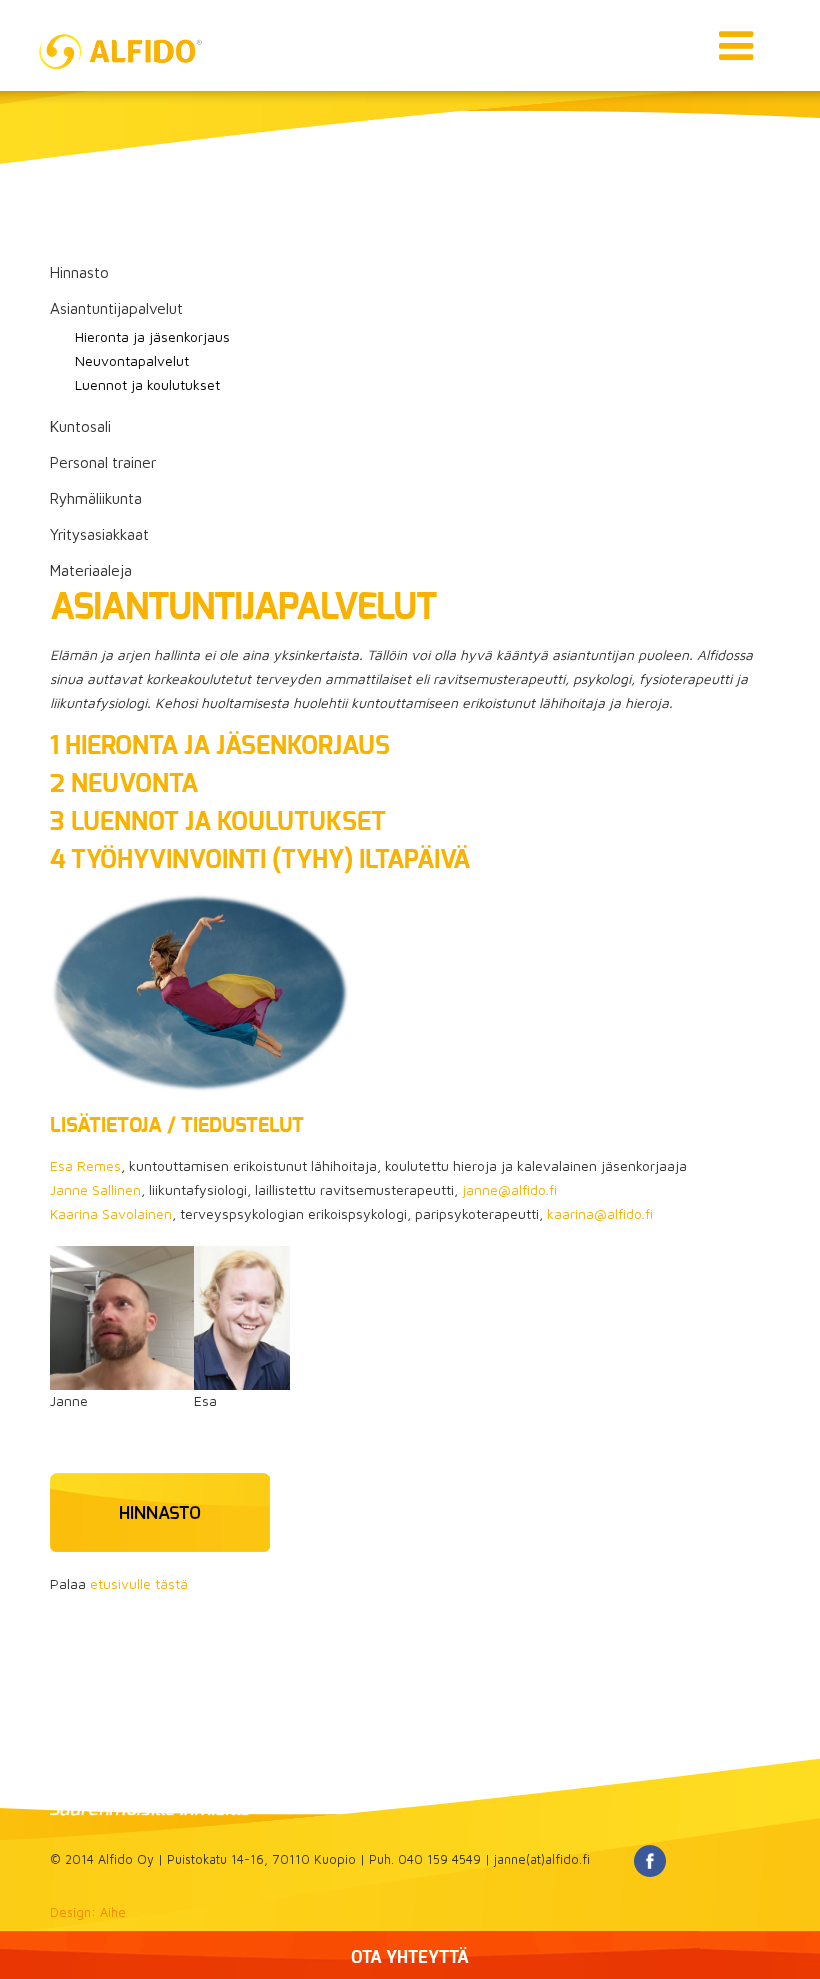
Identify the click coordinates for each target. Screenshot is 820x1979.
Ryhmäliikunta (96, 498)
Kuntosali (80, 426)
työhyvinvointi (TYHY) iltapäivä (270, 860)
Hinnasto (79, 272)
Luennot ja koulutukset (147, 384)
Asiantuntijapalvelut (116, 308)
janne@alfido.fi (509, 1189)
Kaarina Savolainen (111, 1213)
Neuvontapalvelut (132, 360)
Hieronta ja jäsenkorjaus (152, 336)
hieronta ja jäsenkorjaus (227, 746)
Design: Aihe (88, 1912)
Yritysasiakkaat (99, 534)
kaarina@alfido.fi (600, 1213)
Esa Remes (85, 1165)
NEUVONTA (134, 784)
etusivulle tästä (139, 1583)
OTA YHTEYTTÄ (410, 1957)
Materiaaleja (91, 570)
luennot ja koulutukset (225, 822)
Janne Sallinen (95, 1189)
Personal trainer (103, 462)
